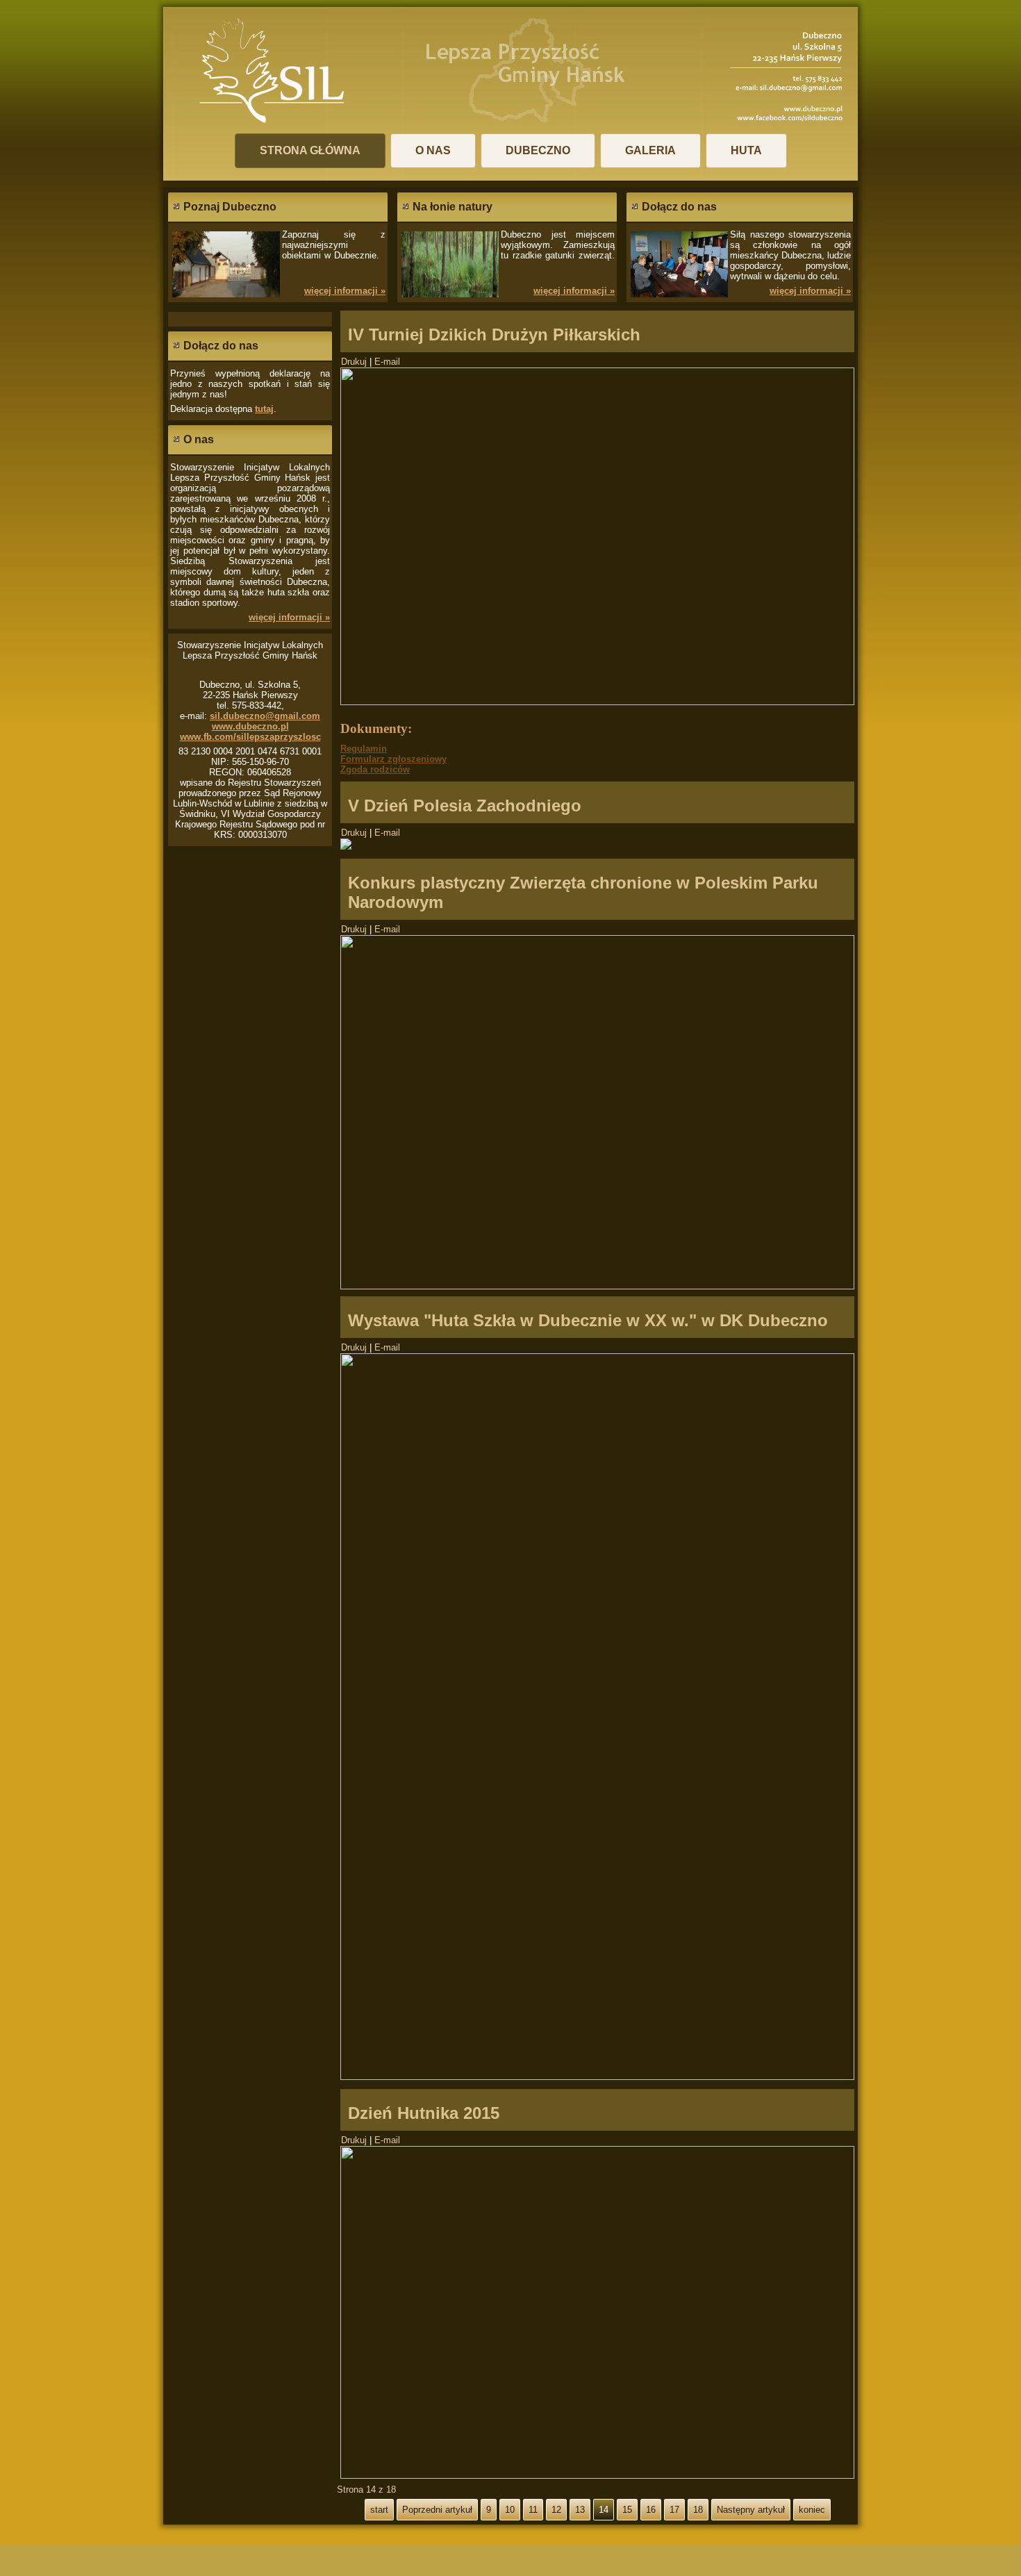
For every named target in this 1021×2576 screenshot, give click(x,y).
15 (627, 2510)
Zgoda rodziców (375, 769)
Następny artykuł (751, 2510)
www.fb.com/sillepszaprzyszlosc (250, 737)
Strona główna (310, 150)
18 (698, 2510)
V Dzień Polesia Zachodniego (465, 806)
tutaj (264, 409)
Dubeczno (538, 150)
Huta (746, 150)
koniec (812, 2510)
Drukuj (355, 362)
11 (533, 2510)
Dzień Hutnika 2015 (424, 2113)
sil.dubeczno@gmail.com (265, 716)
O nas (433, 150)
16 (651, 2510)
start (379, 2510)
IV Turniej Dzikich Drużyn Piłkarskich (494, 335)
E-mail (387, 362)
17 (674, 2510)
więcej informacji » (345, 291)
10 (510, 2510)
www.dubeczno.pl (250, 726)
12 (556, 2510)
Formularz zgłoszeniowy (393, 759)
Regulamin (364, 749)
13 (580, 2510)
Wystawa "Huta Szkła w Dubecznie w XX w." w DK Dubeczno (588, 1320)
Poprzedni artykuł (437, 2510)
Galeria (650, 150)
